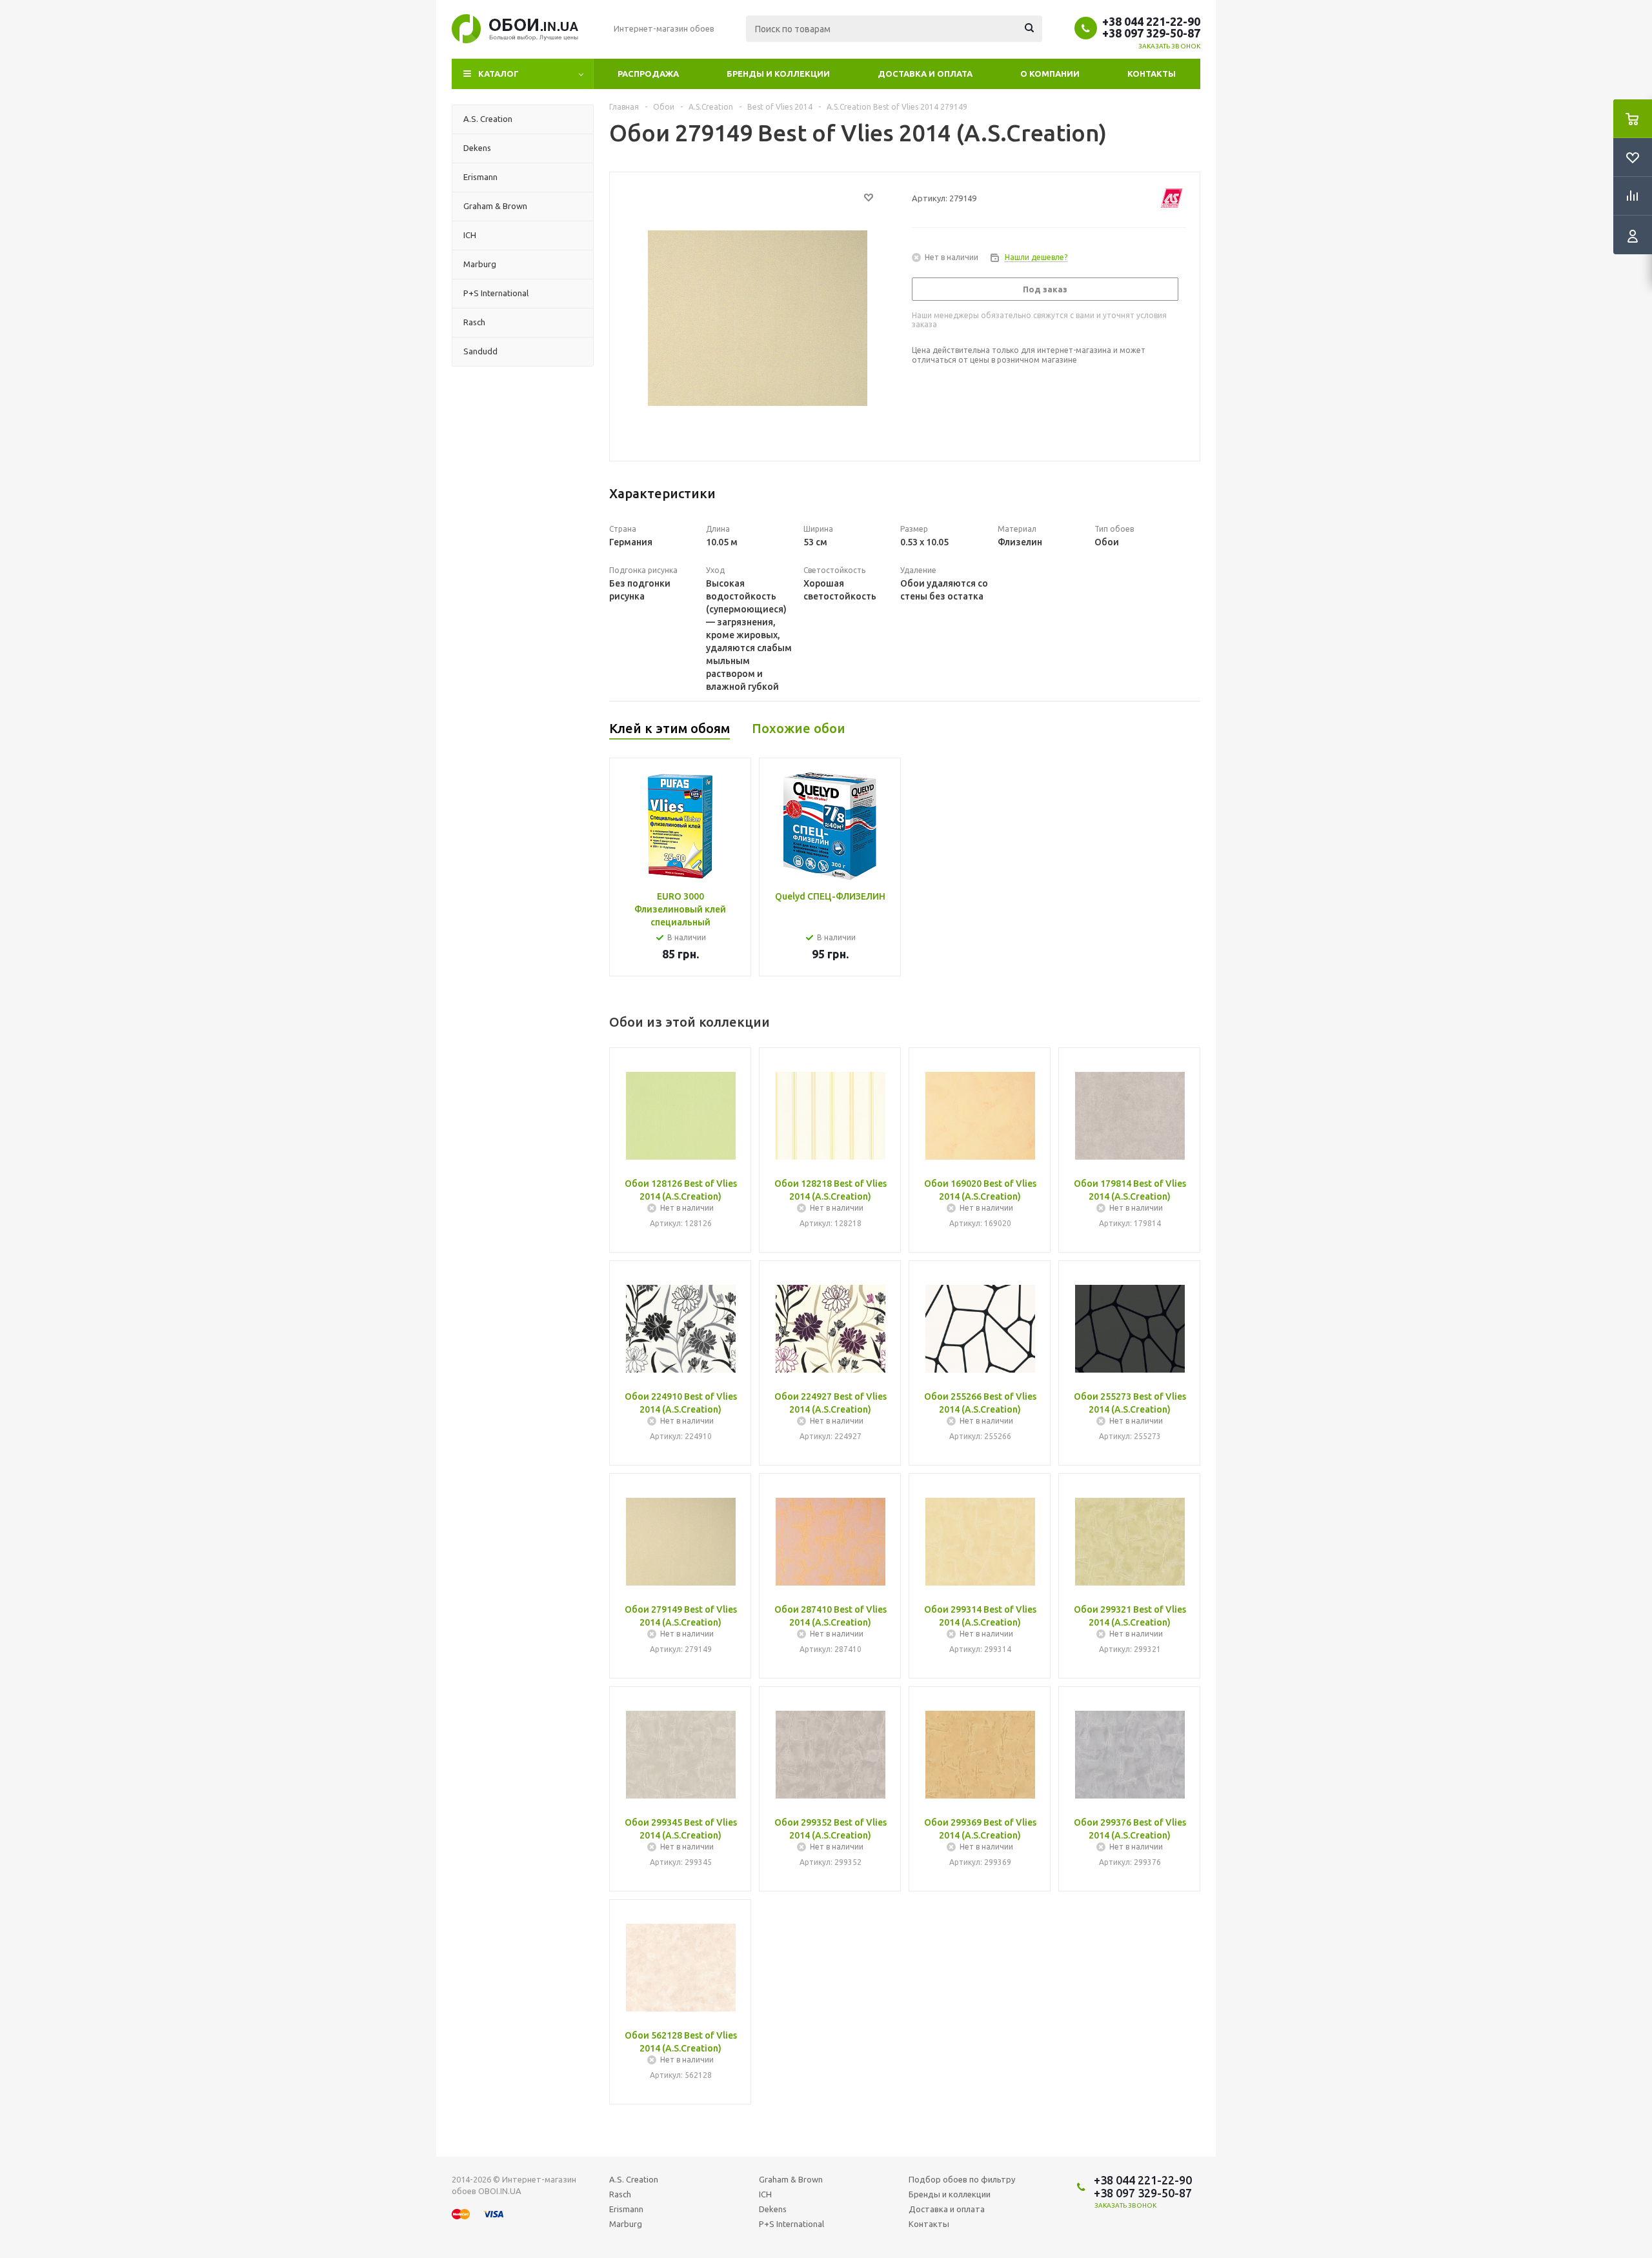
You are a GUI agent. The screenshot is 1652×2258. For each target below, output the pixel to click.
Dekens (773, 2209)
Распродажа (648, 74)
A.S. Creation (634, 2179)
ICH (765, 2194)
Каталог (499, 74)
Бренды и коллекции (778, 74)
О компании (1050, 74)
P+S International (791, 2224)
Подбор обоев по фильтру (962, 2179)
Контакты (1152, 74)
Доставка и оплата (925, 74)
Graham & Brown (791, 2179)
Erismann (626, 2209)
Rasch (620, 2194)
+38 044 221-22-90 (1151, 21)
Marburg (626, 2224)
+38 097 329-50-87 (1151, 33)
